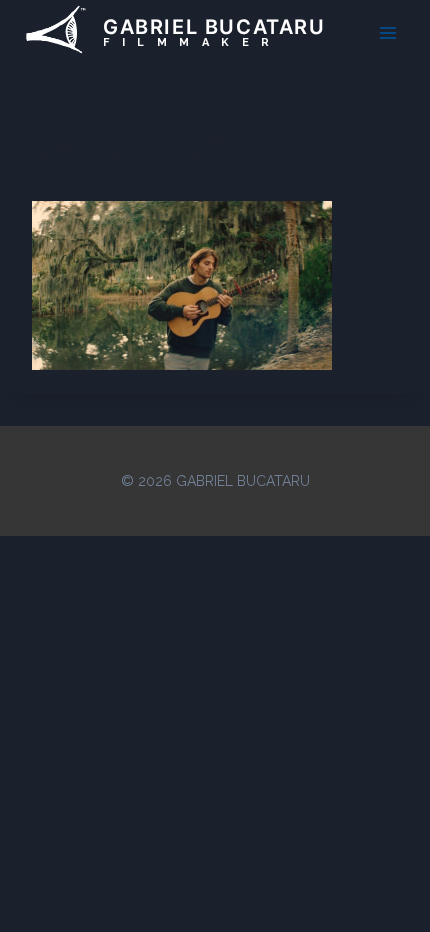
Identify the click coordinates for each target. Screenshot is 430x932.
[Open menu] (387, 32)
